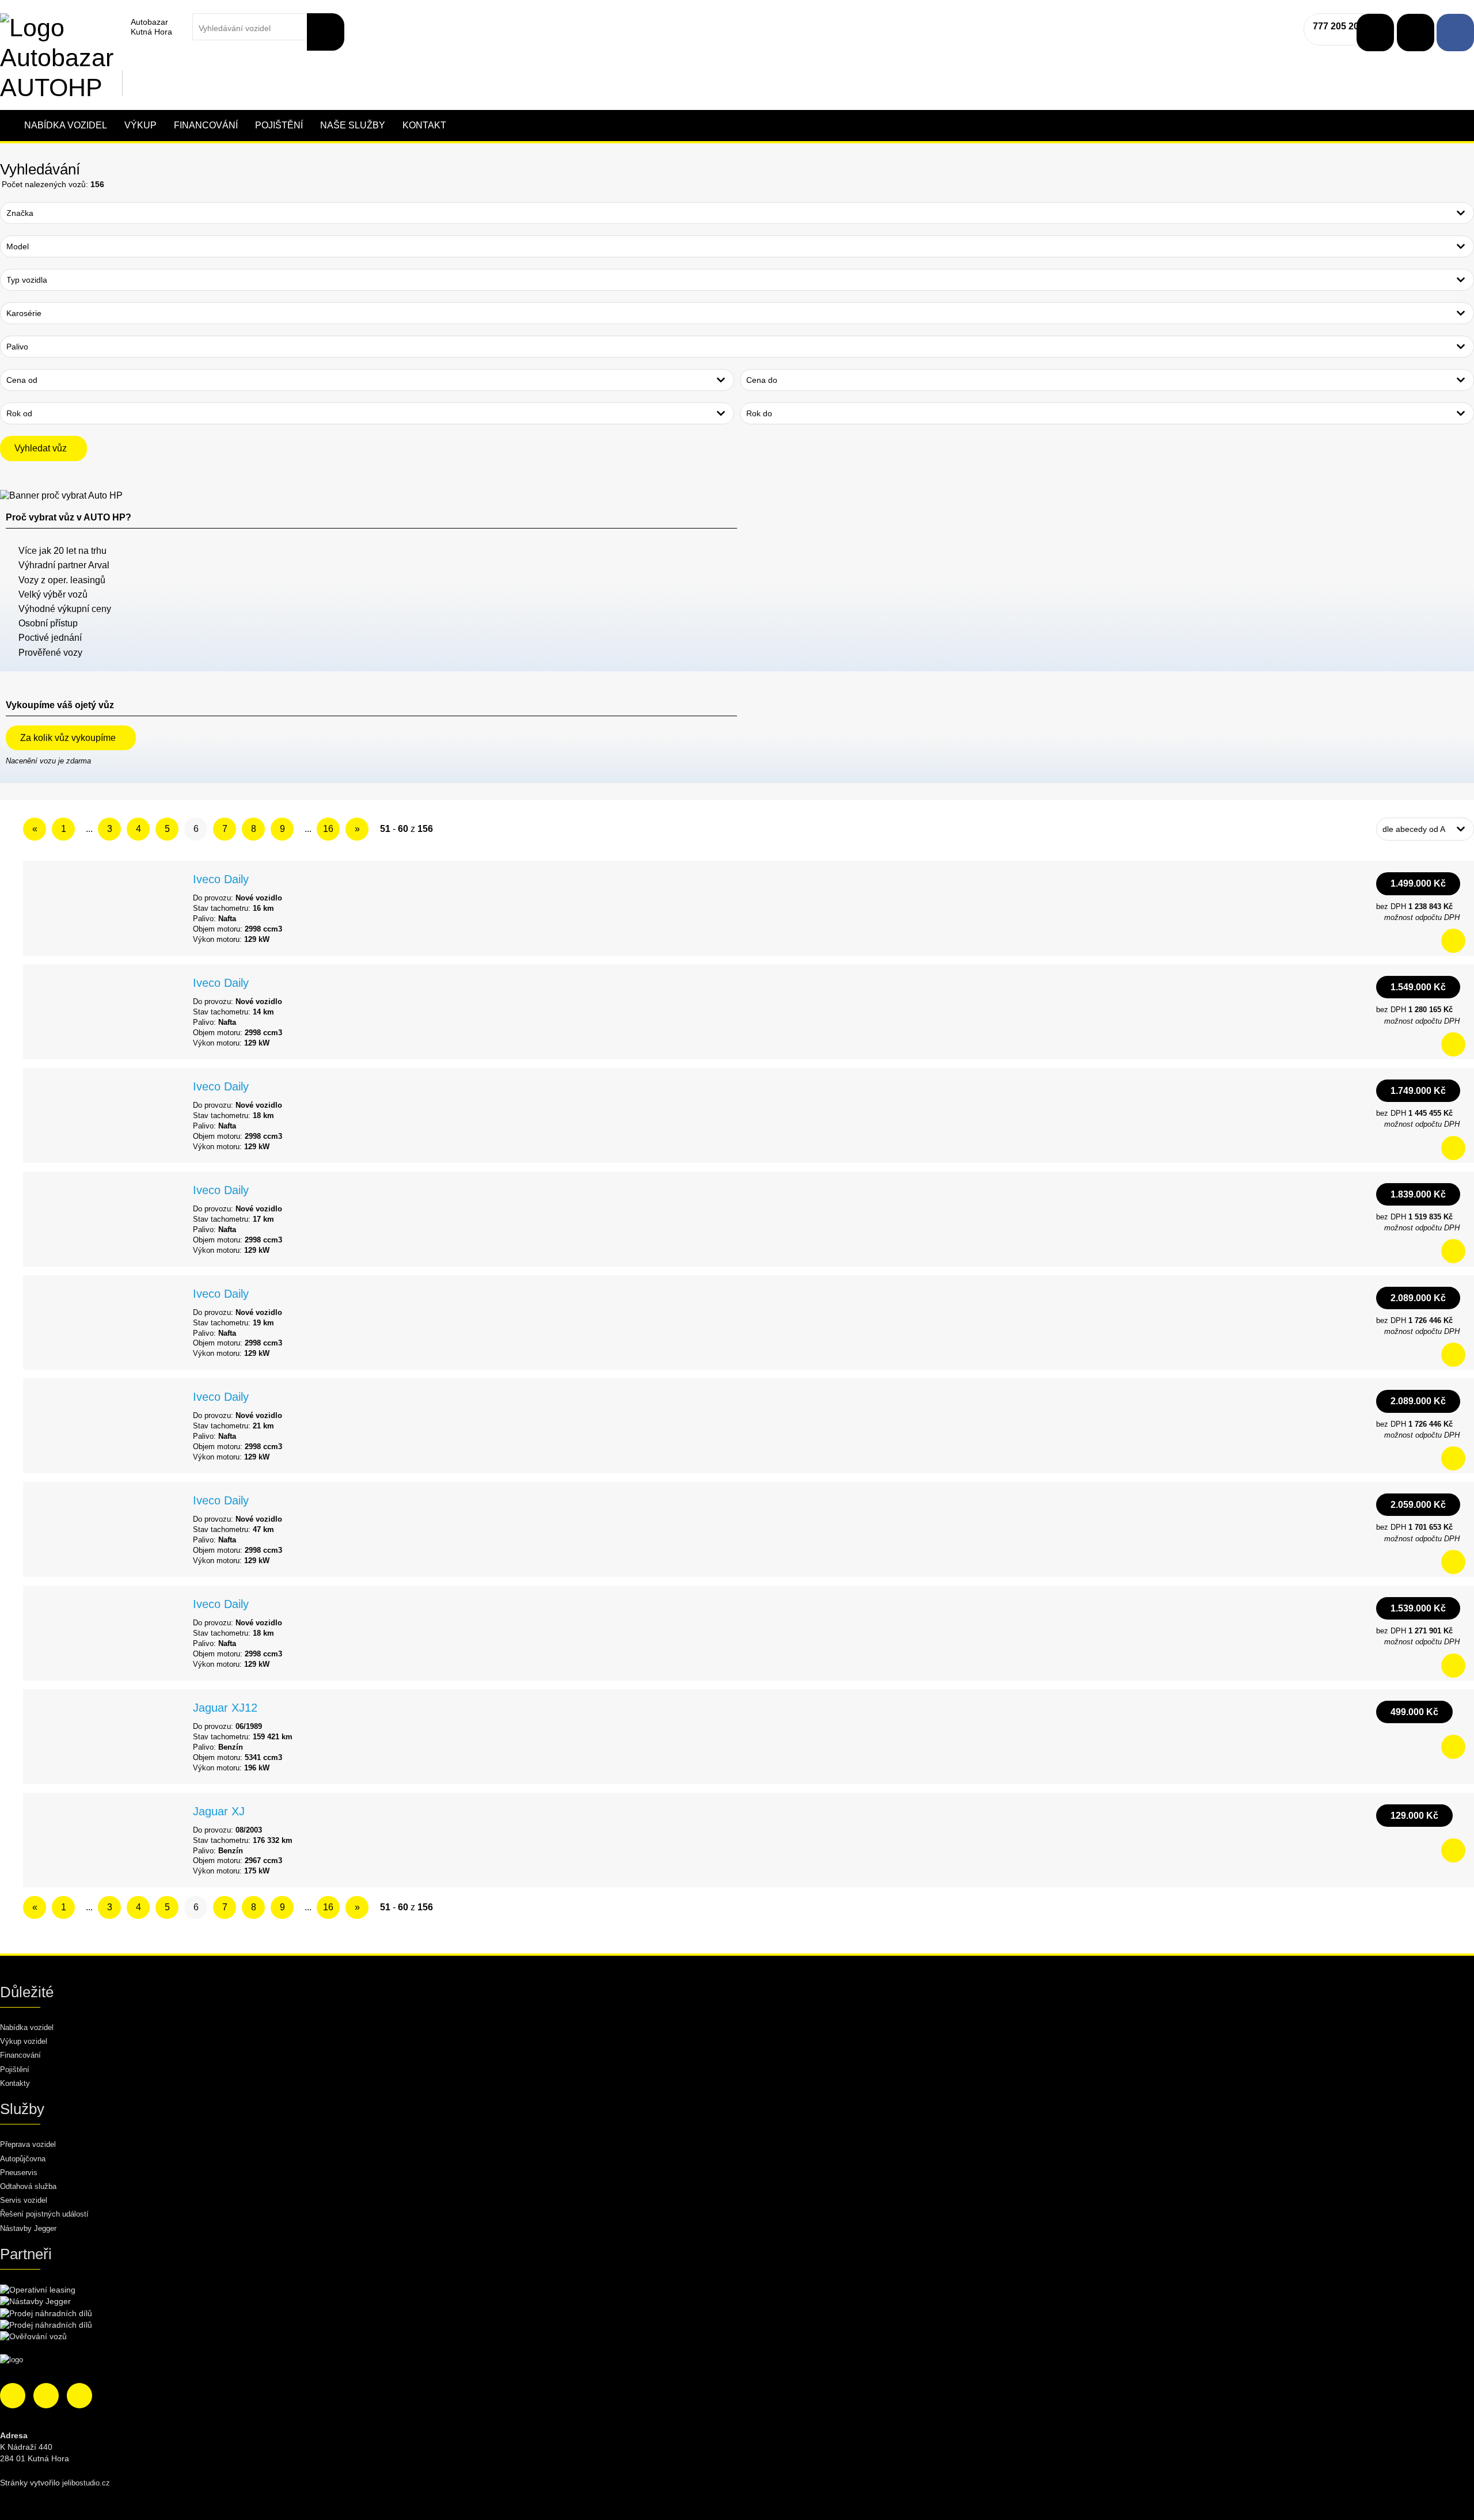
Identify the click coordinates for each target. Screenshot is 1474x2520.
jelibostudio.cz (86, 2483)
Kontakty (15, 2083)
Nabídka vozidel (66, 125)
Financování (206, 125)
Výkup (140, 125)
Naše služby (353, 125)
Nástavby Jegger (28, 2228)
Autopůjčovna (23, 2159)
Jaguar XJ (219, 1811)
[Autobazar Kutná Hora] (58, 26)
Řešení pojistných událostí (44, 2214)
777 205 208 (1338, 26)
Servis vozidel (24, 2200)
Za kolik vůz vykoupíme (68, 738)
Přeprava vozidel (28, 2144)
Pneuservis (19, 2173)
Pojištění (279, 125)
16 (328, 829)
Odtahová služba (28, 2186)
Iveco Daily (221, 879)
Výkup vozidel (24, 2041)
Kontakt (424, 125)
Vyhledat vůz (41, 448)
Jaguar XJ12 (225, 1708)
